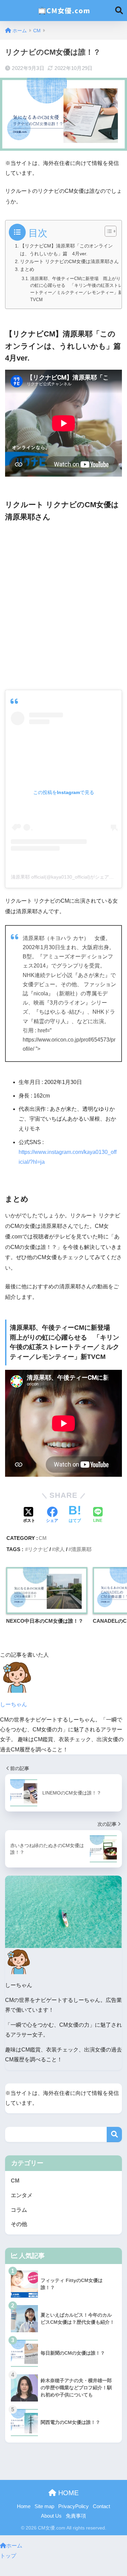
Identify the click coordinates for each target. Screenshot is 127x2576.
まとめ (27, 269)
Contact (101, 2506)
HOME (67, 2493)
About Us (51, 2516)
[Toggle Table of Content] (107, 231)
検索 (114, 2135)
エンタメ (22, 2195)
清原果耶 (81, 1549)
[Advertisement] (63, 605)
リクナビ (38, 1549)
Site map (44, 2506)
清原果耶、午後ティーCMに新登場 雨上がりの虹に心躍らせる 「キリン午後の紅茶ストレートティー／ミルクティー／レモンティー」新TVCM (76, 289)
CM (43, 1538)
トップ (8, 2556)
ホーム (14, 2546)
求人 (60, 1549)
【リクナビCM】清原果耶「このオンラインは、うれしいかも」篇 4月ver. (66, 250)
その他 (19, 2224)
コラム (19, 2210)
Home (24, 2506)
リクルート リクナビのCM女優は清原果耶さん (69, 261)
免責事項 (76, 2516)
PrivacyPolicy (73, 2506)
